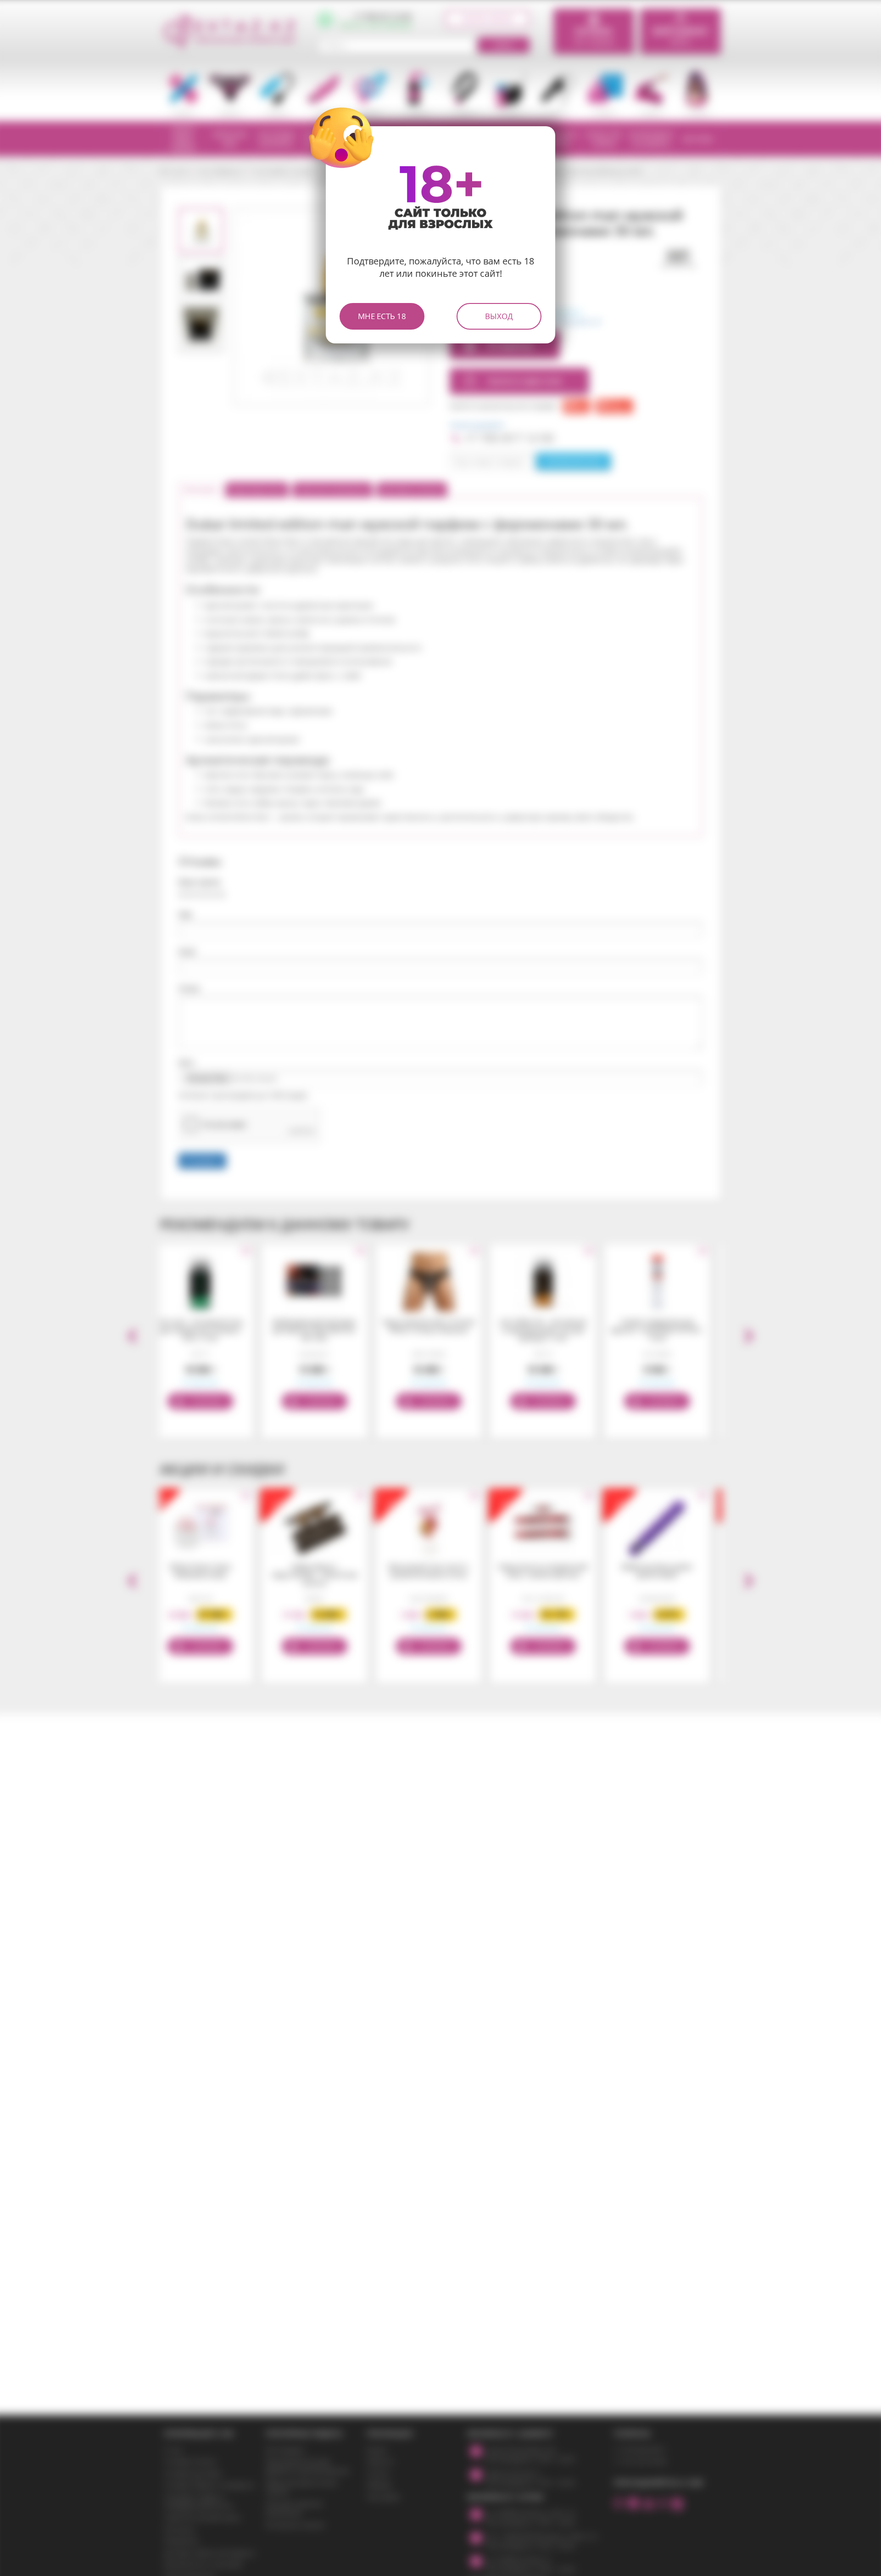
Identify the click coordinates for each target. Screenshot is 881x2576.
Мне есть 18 (382, 316)
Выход (499, 316)
